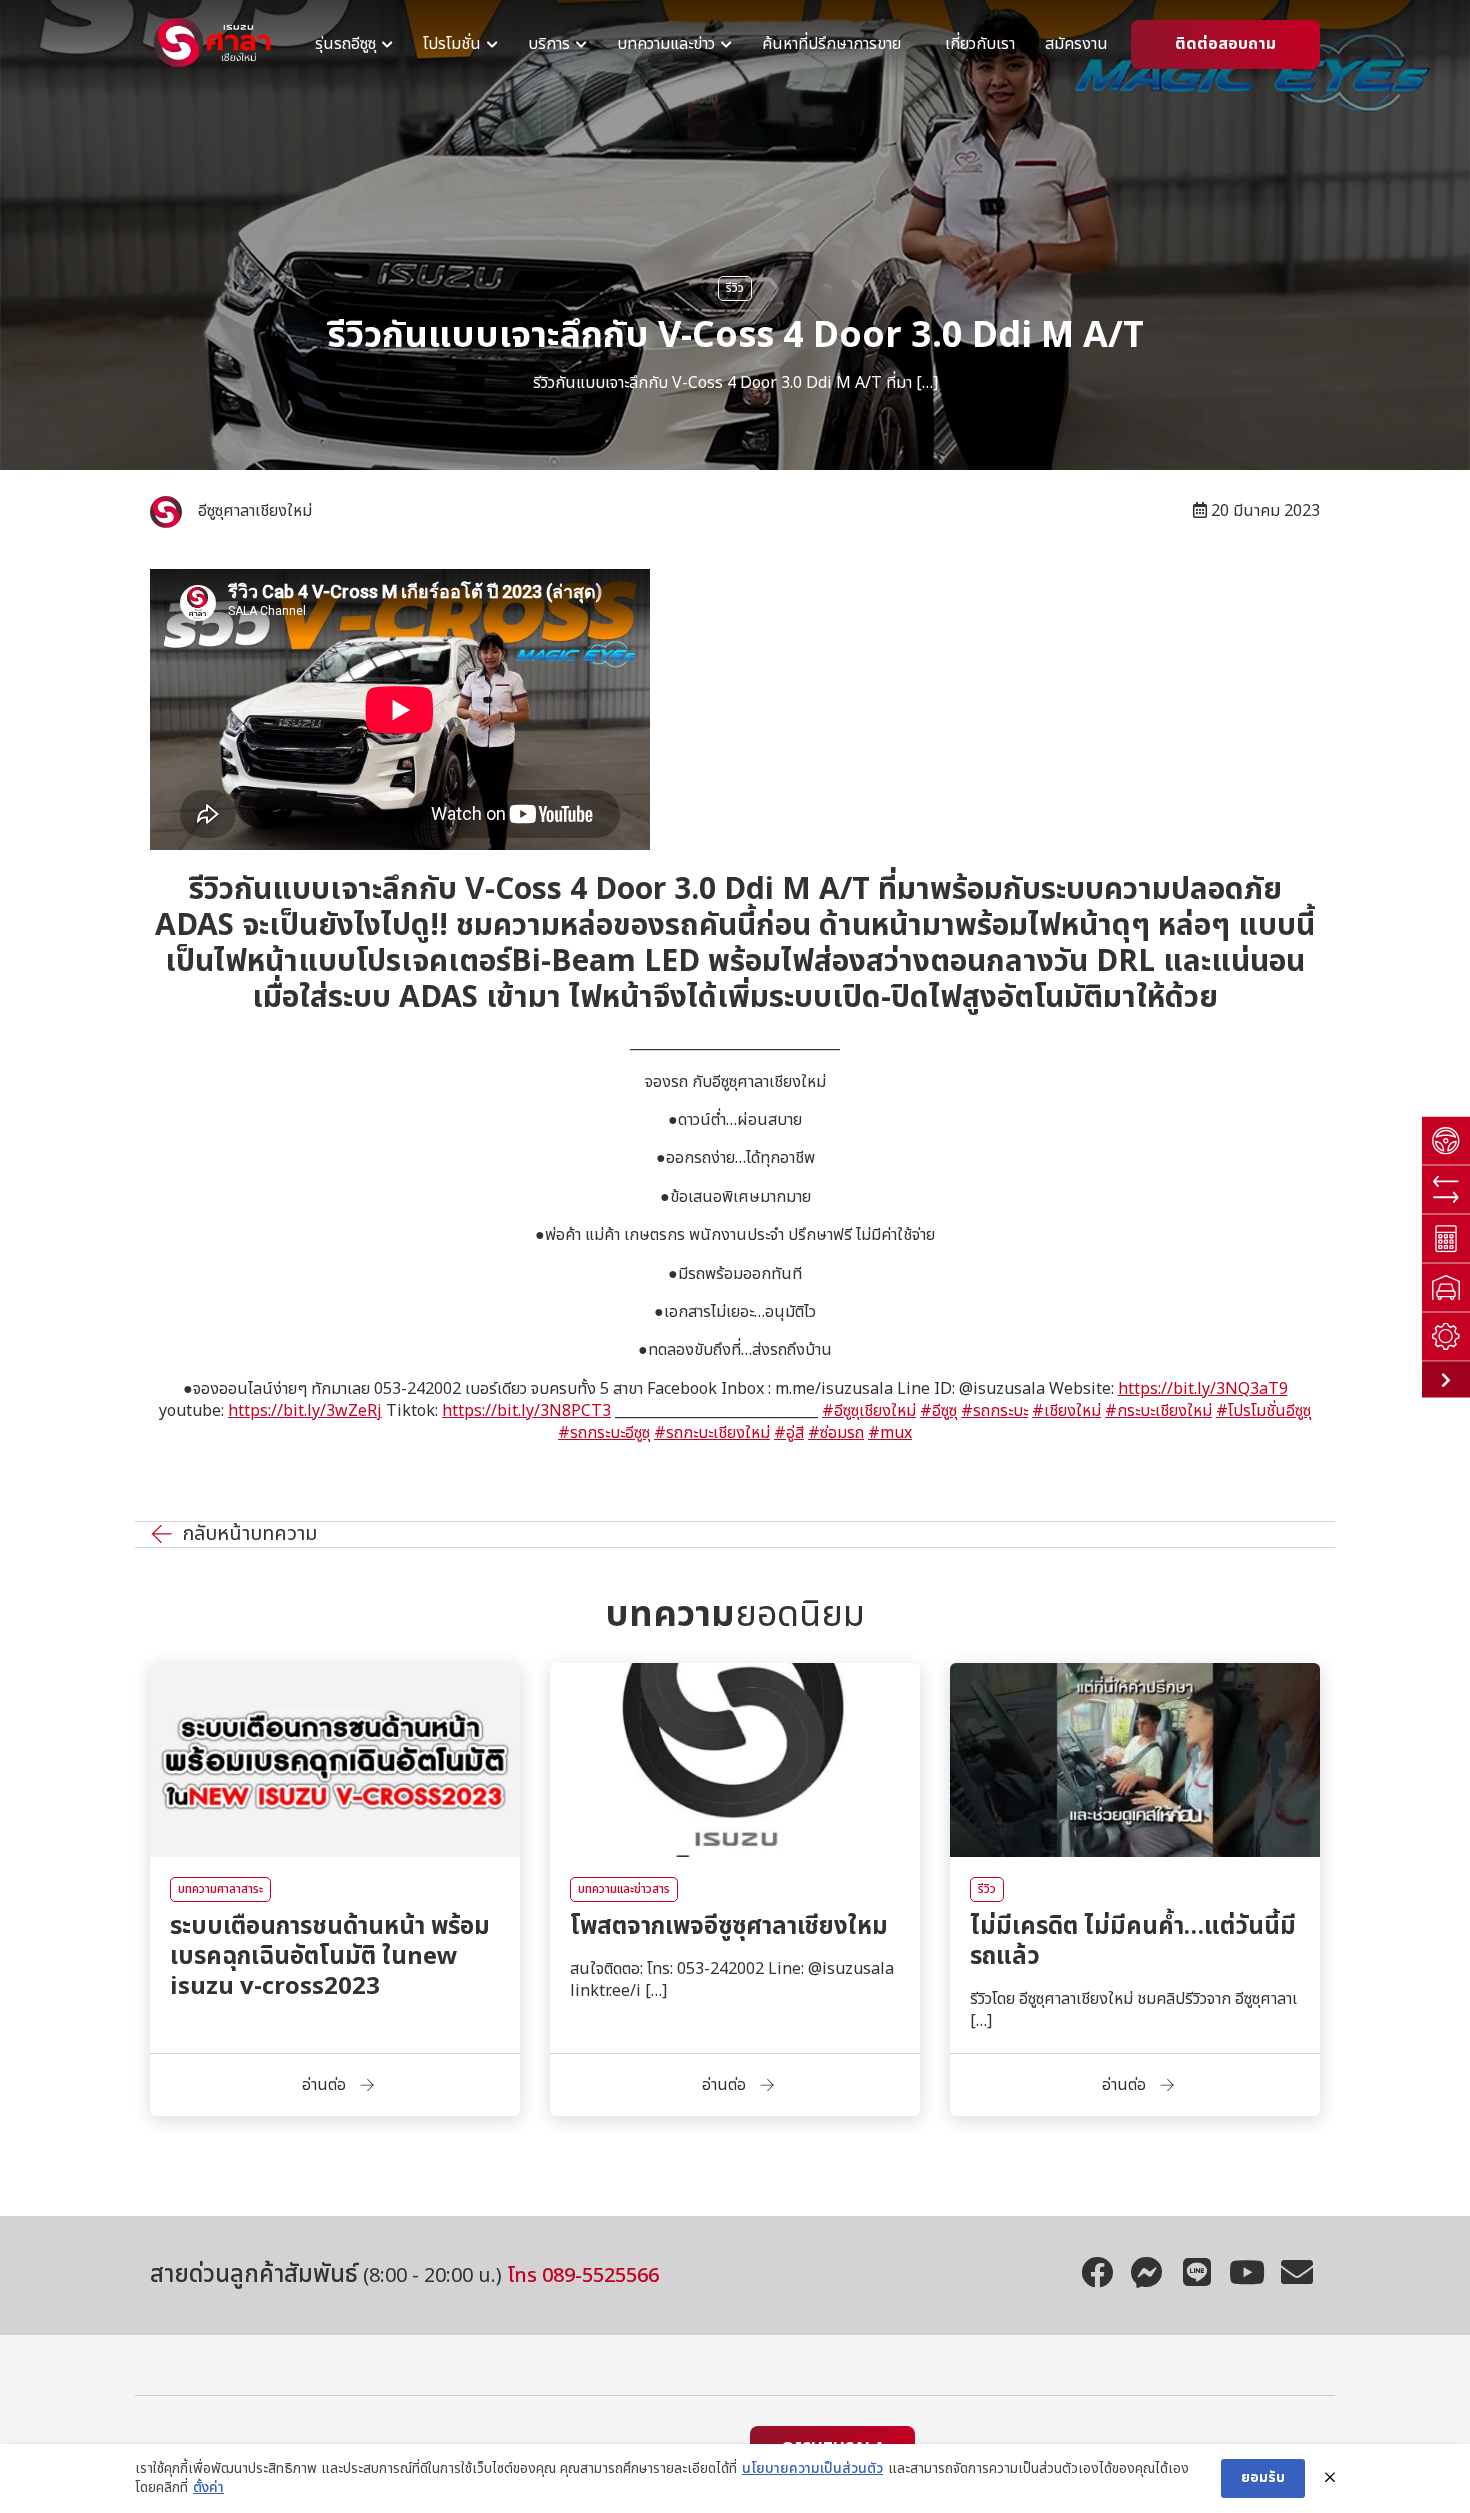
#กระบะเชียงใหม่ (1158, 1411)
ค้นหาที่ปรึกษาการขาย (831, 44)
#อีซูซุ (938, 1411)
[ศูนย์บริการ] (1446, 1287)
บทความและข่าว (666, 44)
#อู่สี (789, 1433)
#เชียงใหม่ (1066, 1411)
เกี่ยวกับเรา (980, 44)
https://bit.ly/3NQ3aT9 (1203, 1389)
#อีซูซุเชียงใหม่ (869, 1411)
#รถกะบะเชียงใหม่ (712, 1433)
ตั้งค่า (208, 2488)
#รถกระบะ (994, 1411)
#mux (890, 1433)
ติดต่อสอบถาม (1225, 44)
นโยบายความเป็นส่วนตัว (812, 2469)
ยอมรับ (1263, 2477)
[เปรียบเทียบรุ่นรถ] (1446, 1189)
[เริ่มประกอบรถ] (1446, 1336)
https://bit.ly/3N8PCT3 (526, 1411)
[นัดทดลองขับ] (1446, 1140)
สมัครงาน (1076, 44)
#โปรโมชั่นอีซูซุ (1263, 1411)
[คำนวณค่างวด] (1446, 1238)
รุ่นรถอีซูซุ (345, 44)
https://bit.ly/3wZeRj (305, 1411)
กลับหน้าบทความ (249, 1534)
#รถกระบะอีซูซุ (604, 1433)
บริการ (549, 44)
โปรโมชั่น (452, 44)
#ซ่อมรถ (836, 1433)
